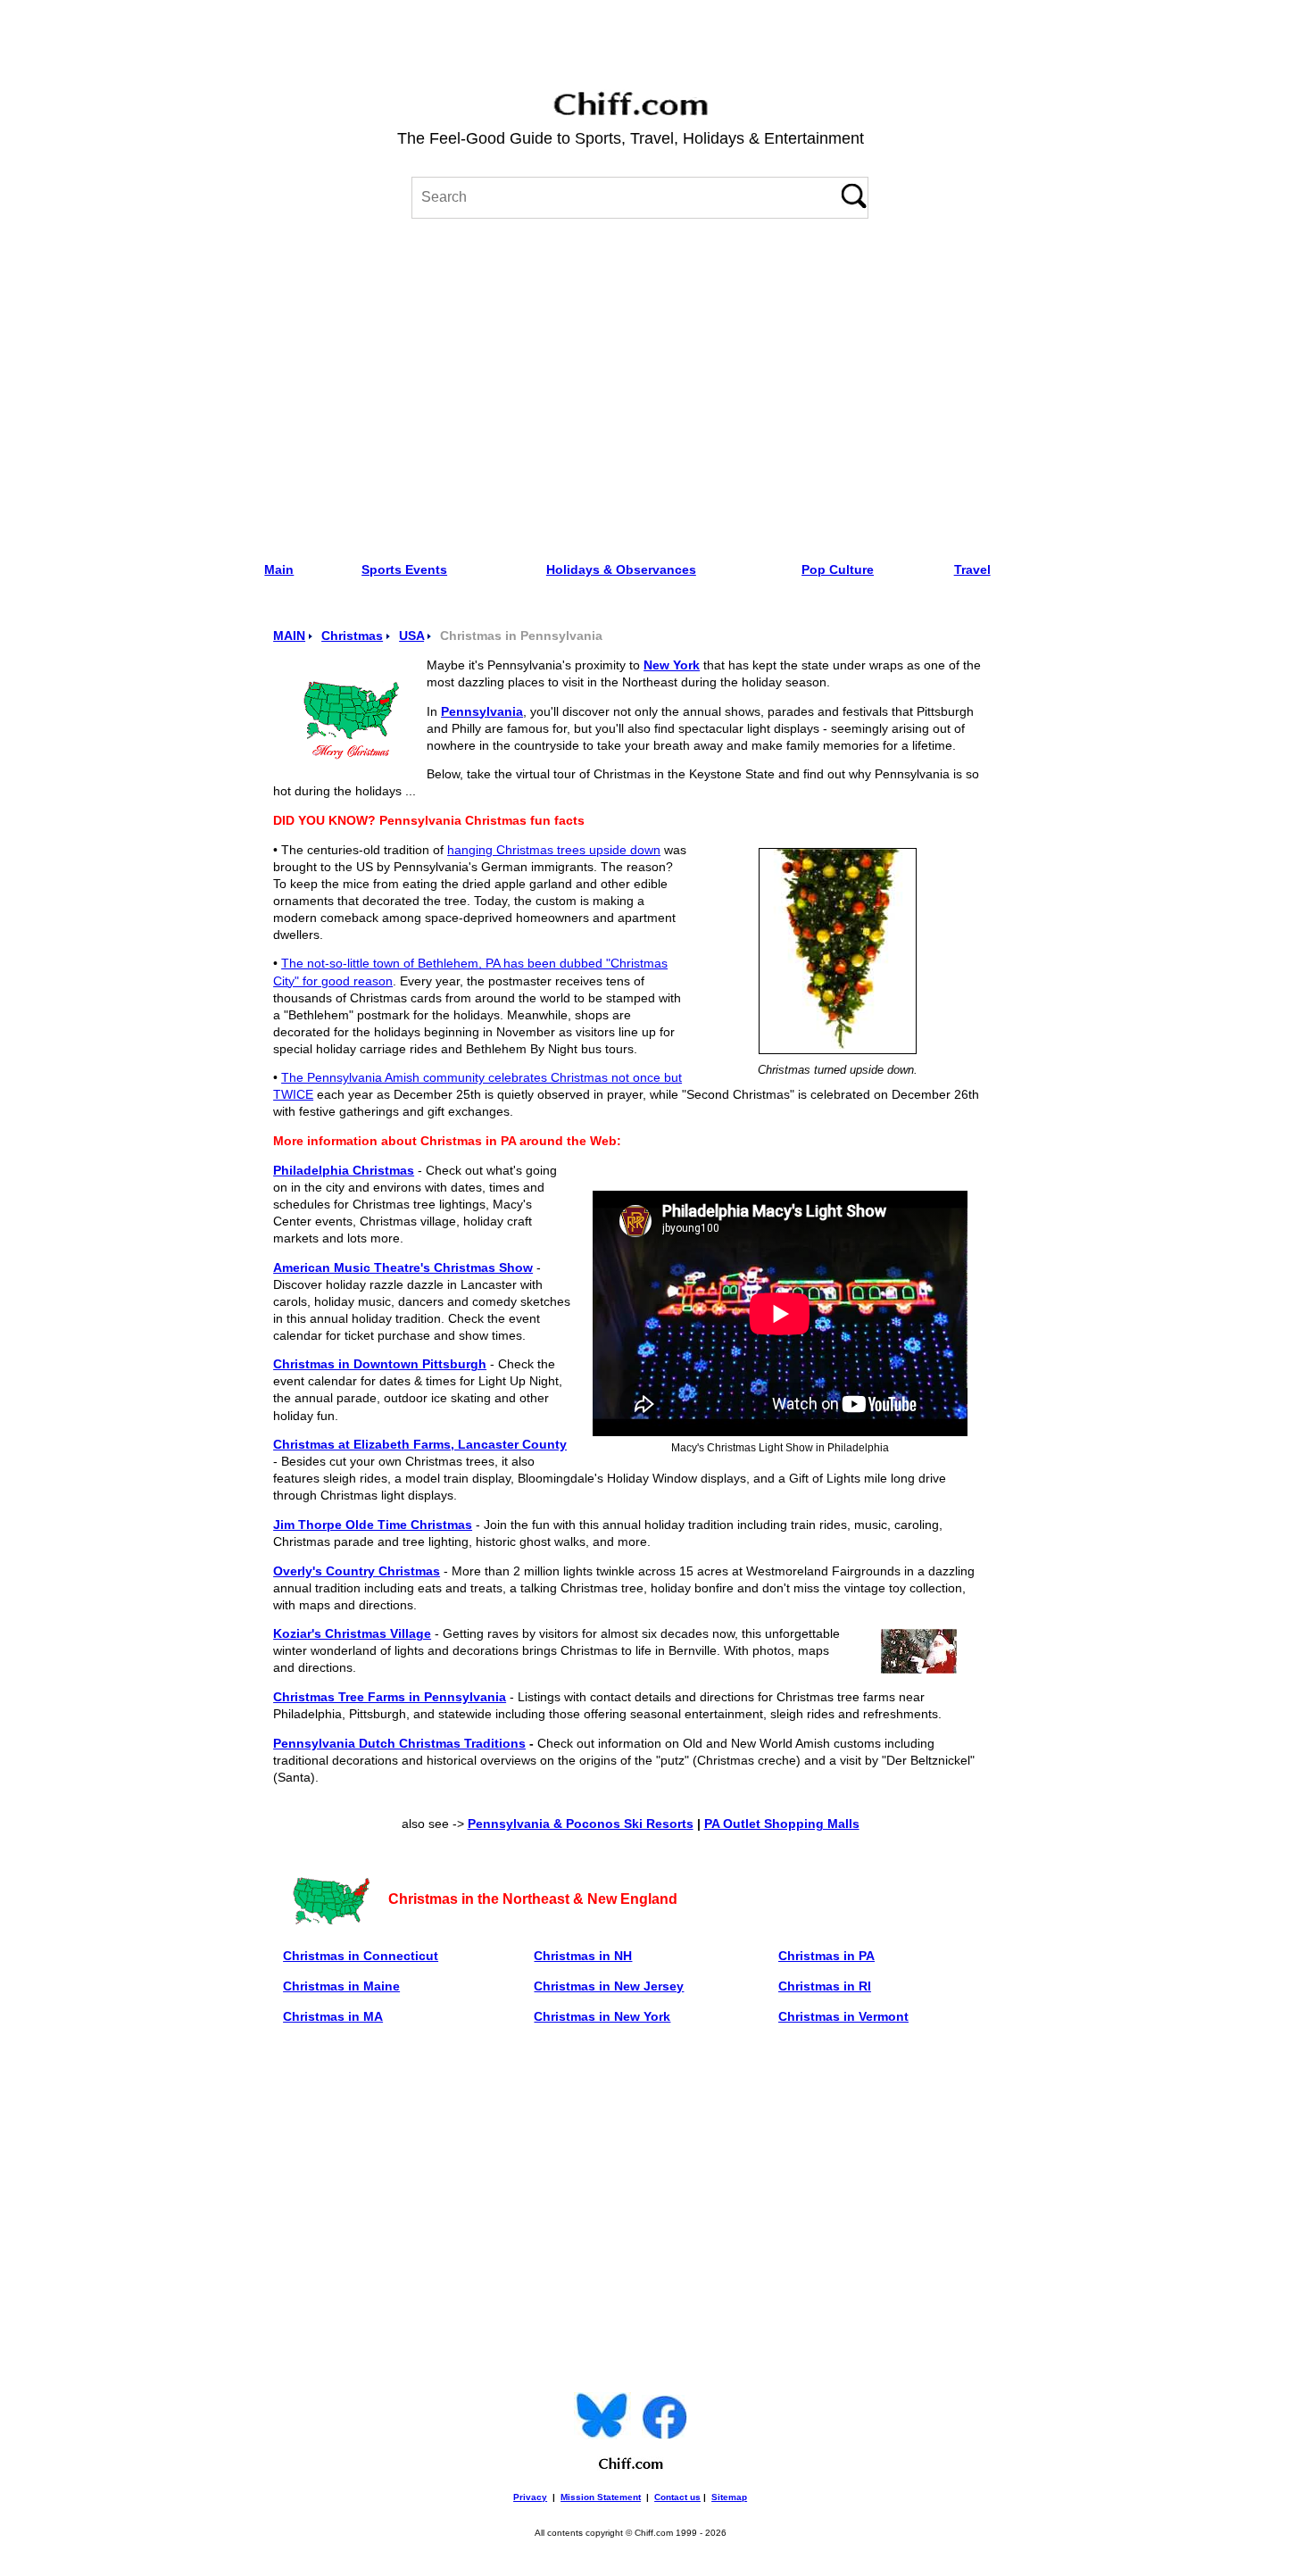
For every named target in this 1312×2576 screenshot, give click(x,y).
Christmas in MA (333, 2016)
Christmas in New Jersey (609, 1986)
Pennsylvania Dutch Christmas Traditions (399, 1744)
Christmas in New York (602, 2016)
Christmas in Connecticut (361, 1956)
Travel (972, 569)
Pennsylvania (482, 712)
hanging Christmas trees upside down (554, 850)
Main (279, 569)
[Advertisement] (631, 384)
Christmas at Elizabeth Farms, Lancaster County (420, 1445)
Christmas (352, 636)
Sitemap (729, 2497)
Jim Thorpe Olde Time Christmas (373, 1525)
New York (672, 665)
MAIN (289, 636)
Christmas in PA (826, 1956)
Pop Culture (838, 569)
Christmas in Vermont (843, 2016)
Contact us (677, 2497)
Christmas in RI (825, 1986)
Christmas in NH (583, 1956)
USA (411, 636)
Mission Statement (601, 2497)
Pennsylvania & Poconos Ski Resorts (581, 1824)
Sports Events (404, 569)
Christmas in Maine (341, 1986)
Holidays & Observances (621, 569)
